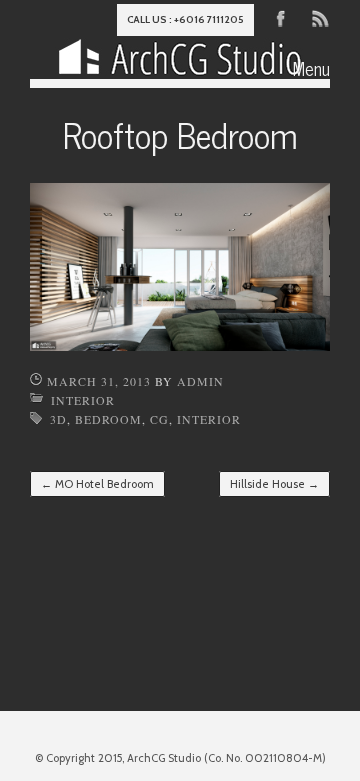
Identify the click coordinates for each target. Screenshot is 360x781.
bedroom (108, 419)
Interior (83, 400)
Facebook (281, 17)
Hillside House (274, 484)
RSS (319, 17)
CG (159, 419)
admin (200, 381)
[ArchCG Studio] (180, 61)
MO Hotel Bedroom (97, 484)
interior (209, 419)
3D (58, 419)
